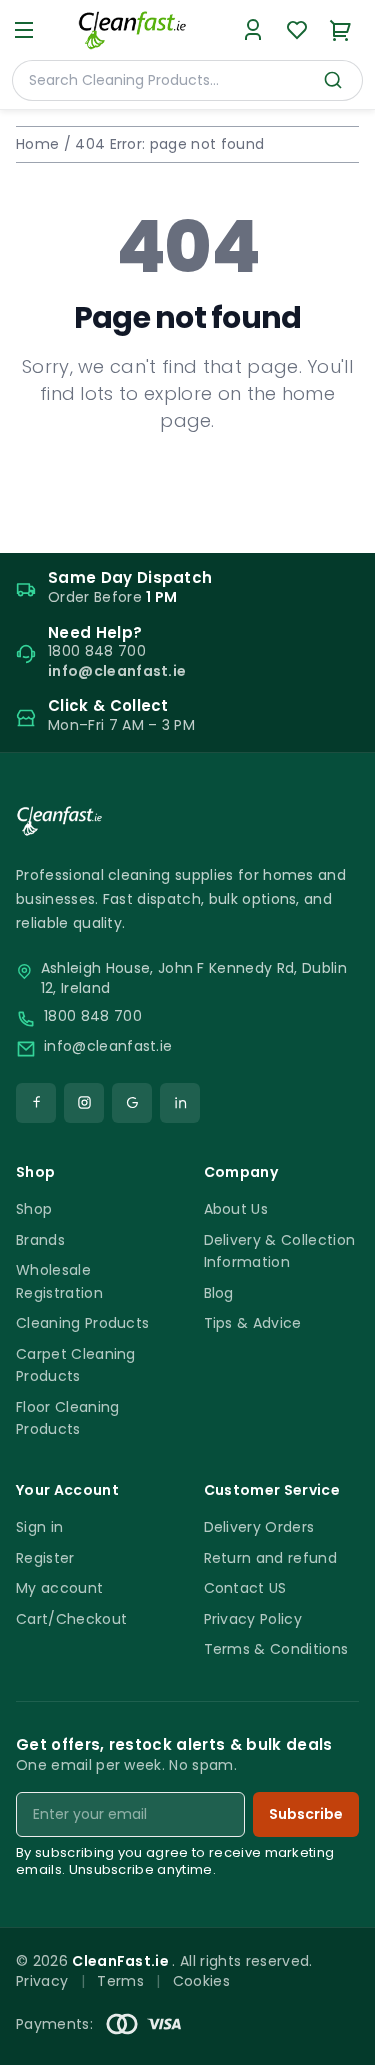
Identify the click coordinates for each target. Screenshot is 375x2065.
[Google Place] (132, 1103)
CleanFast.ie (122, 1961)
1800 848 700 (93, 1016)
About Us (236, 1209)
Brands (40, 1240)
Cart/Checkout (71, 1619)
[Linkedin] (180, 1103)
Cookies (201, 1981)
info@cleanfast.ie (108, 1046)
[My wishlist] (297, 30)
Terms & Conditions (276, 1649)
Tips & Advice (253, 1323)
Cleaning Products (82, 1323)
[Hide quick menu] (352, 1994)
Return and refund (270, 1558)
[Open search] (333, 80)
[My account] (253, 30)
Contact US (245, 1588)
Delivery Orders (259, 1527)
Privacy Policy (253, 1619)
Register (45, 1558)
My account (59, 1588)
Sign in (39, 1527)
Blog (219, 1293)
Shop (34, 1209)
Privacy (42, 1981)
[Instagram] (84, 1103)
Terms (120, 1981)
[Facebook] (36, 1103)
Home (37, 144)
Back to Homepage (187, 485)
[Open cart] (341, 30)
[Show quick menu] (334, 2040)
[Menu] (24, 30)
